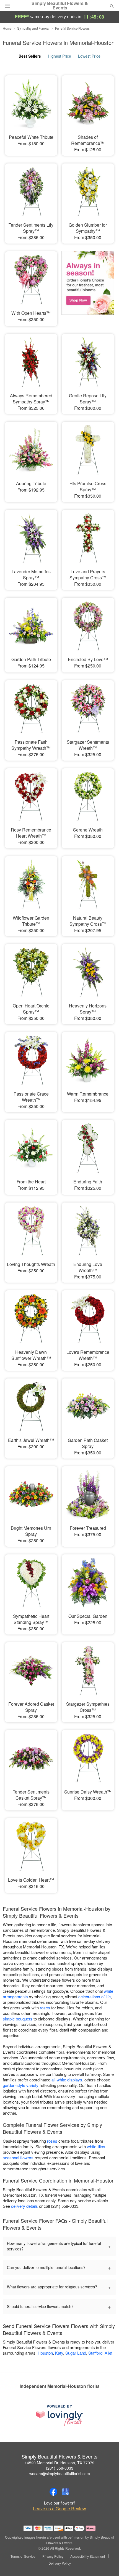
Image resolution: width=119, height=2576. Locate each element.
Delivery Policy (60, 2563)
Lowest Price (89, 56)
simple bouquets (18, 2019)
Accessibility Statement (88, 2556)
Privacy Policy (53, 2556)
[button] (107, 2564)
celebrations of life (95, 1996)
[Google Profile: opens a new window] (66, 2492)
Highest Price (59, 56)
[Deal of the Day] (88, 285)
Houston (45, 2353)
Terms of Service (23, 2556)
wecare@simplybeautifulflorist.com (60, 2473)
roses (45, 2008)
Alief (108, 2353)
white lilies (96, 2146)
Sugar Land (76, 2353)
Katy (59, 2353)
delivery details (24, 2206)
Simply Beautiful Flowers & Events (60, 6)
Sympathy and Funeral (33, 28)
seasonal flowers (18, 2157)
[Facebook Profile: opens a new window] (53, 2492)
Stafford (95, 2353)
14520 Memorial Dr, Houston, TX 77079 (59, 2463)
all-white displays (67, 2080)
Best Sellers (30, 56)
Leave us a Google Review (59, 2509)
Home (7, 28)
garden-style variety (21, 2085)
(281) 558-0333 (60, 2468)
